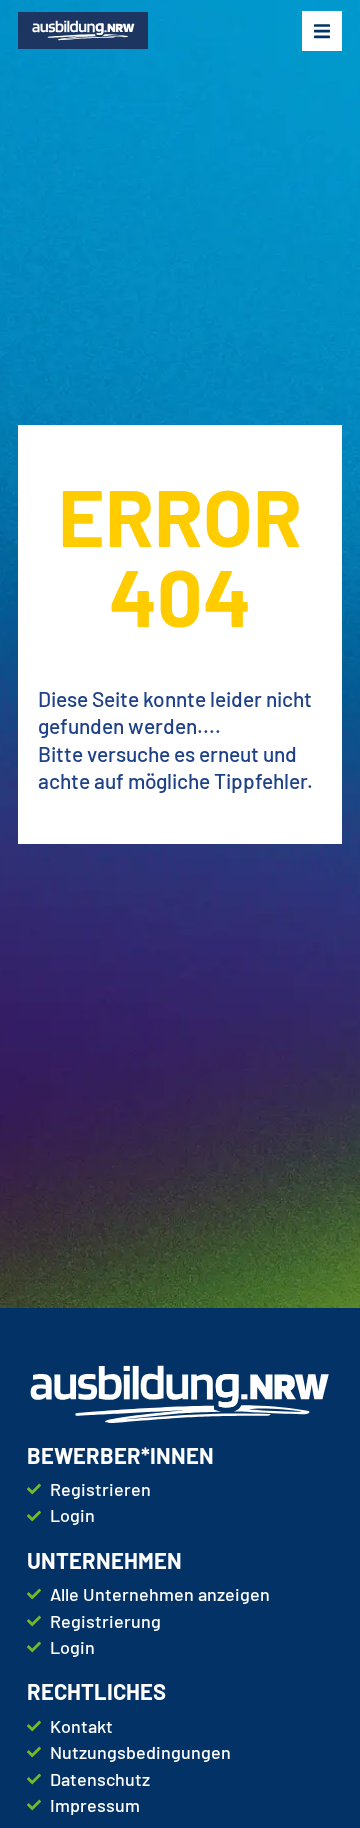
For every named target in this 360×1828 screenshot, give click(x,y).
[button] (322, 31)
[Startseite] (83, 30)
